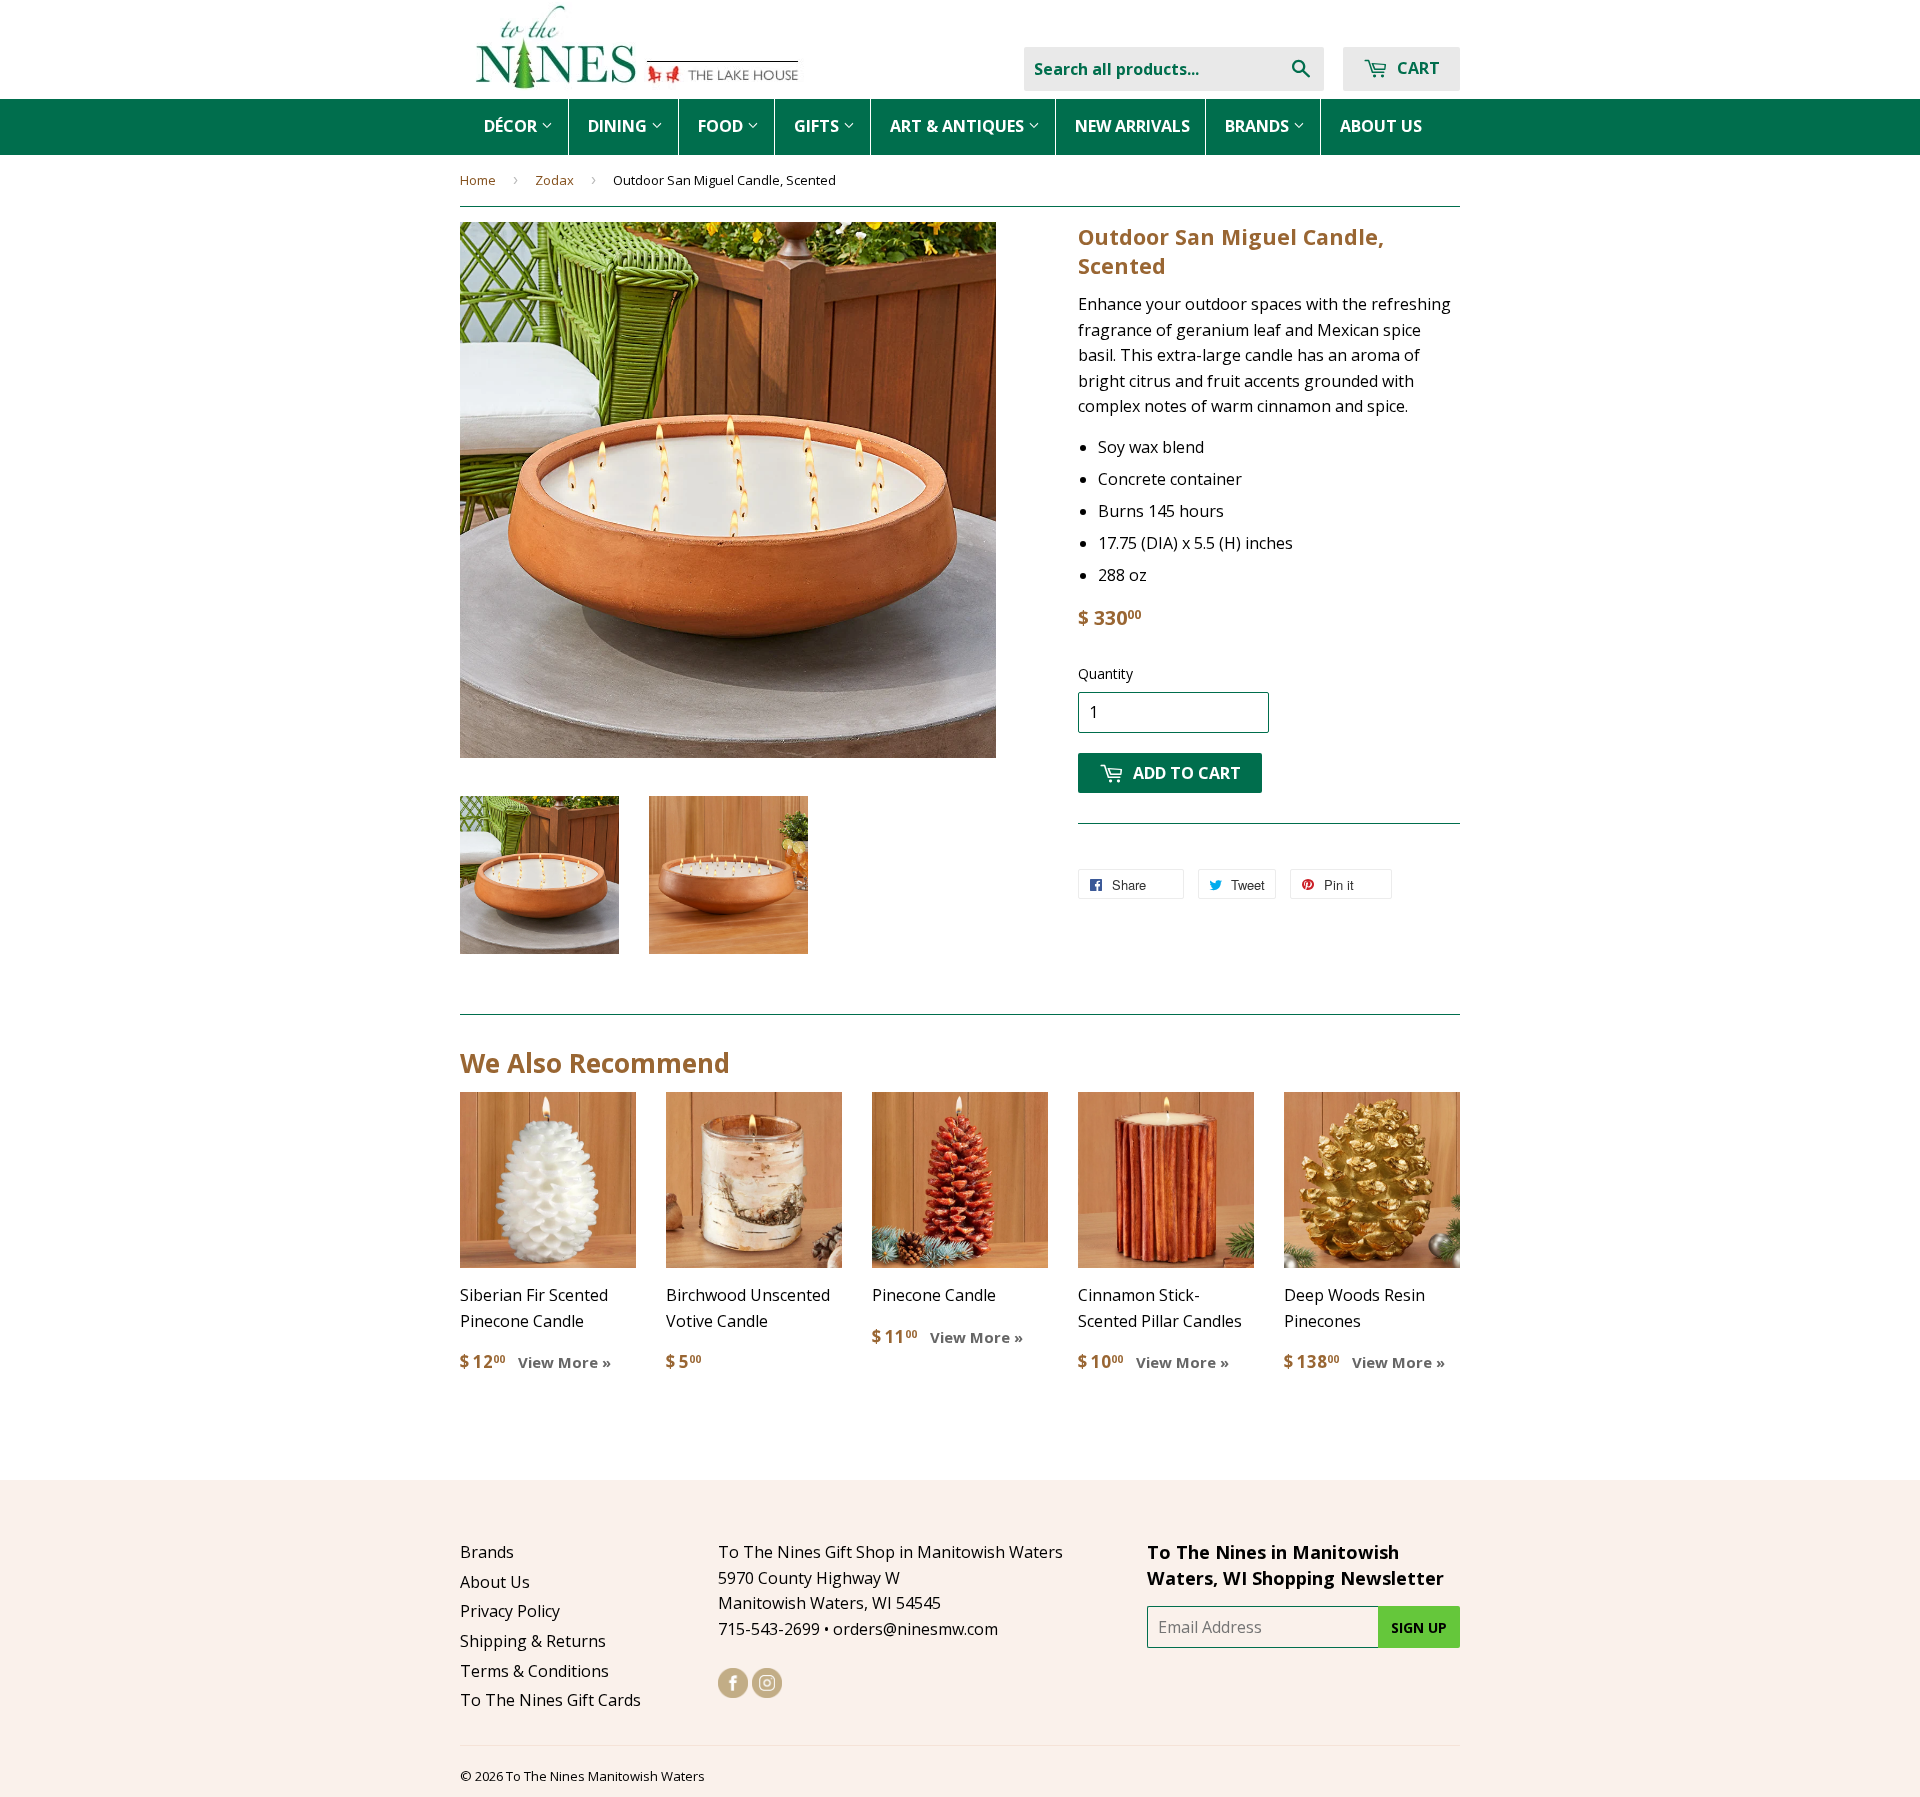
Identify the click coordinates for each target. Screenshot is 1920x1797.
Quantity (1105, 673)
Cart (1416, 68)
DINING (619, 126)
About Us (495, 1582)
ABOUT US (1381, 126)
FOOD (722, 126)
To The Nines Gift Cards (550, 1700)
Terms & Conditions (534, 1671)
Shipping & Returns (533, 1641)
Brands (487, 1552)
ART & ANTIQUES (959, 126)
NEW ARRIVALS (1132, 126)
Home (478, 180)
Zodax (554, 180)
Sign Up (1419, 1627)
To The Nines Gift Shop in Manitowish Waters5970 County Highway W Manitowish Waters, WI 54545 (890, 1577)
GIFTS (818, 126)
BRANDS (1259, 126)
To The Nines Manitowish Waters (605, 1776)
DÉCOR (512, 126)
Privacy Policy (510, 1611)
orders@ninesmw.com (915, 1629)
